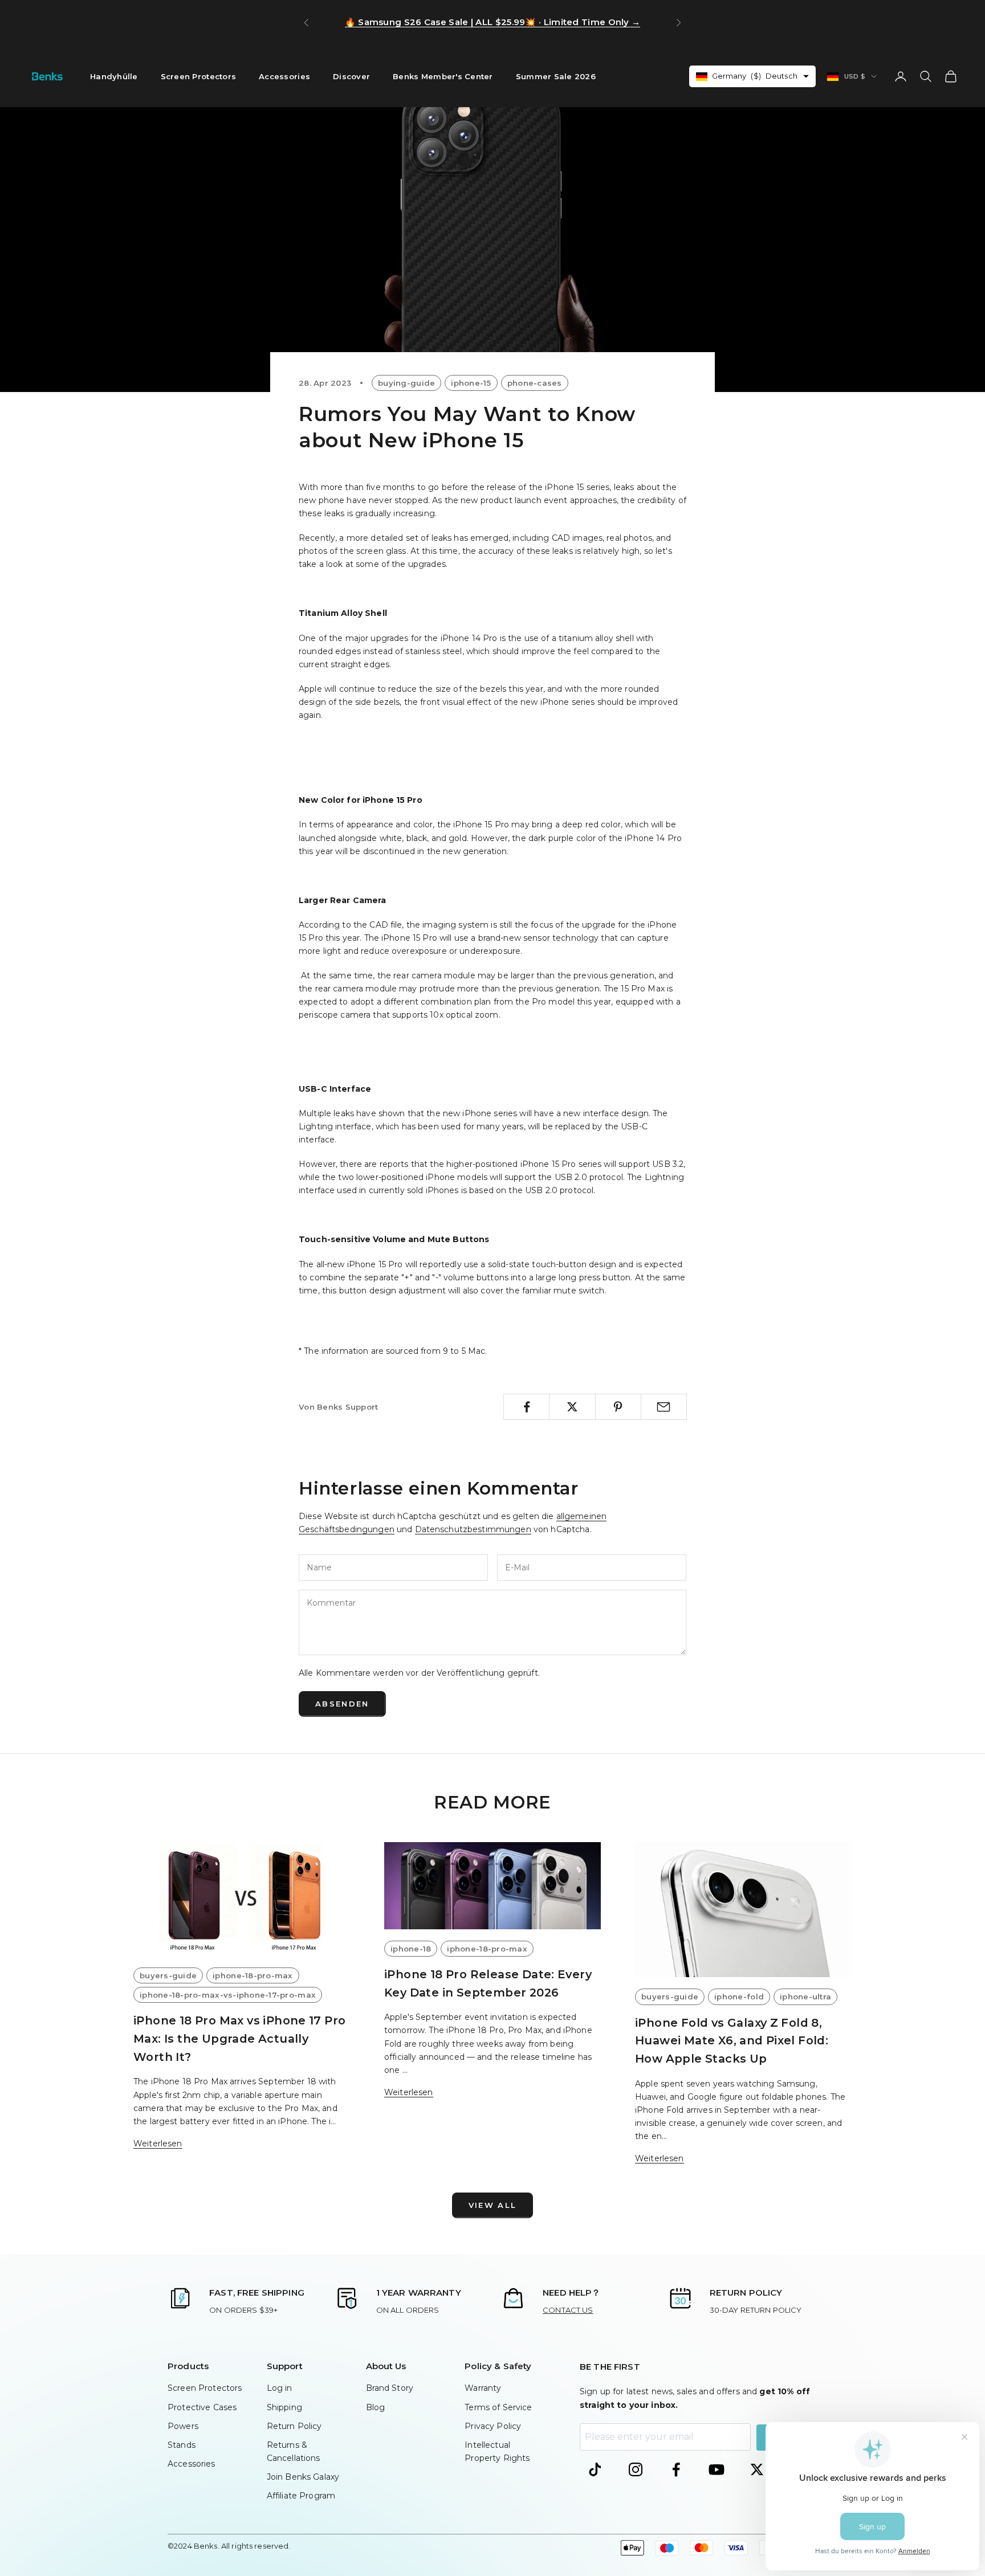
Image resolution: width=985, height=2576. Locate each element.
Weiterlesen (158, 2144)
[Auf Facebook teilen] (526, 1407)
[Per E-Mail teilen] (664, 1407)
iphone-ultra (805, 1997)
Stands (182, 2445)
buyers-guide (168, 1975)
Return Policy (294, 2426)
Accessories (284, 76)
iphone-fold (739, 1997)
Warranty (483, 2388)
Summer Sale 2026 (556, 76)
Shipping (284, 2407)
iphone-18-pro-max (253, 1975)
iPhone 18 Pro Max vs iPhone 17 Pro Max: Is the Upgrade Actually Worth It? (239, 2038)
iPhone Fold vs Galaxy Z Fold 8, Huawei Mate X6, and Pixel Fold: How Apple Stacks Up (732, 2041)
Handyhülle (114, 76)
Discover (351, 76)
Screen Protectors (199, 76)
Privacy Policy (493, 2426)
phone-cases (535, 383)
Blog (376, 2407)
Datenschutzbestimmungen (473, 1529)
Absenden (342, 1704)
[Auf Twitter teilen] (572, 1407)
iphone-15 (471, 383)
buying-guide (406, 383)
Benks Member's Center (443, 76)
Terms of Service (498, 2407)
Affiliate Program (301, 2496)
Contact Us (568, 2310)
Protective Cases (202, 2407)
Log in (280, 2388)
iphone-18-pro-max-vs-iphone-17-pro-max (228, 1995)
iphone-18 (411, 1949)
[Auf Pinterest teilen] (618, 1407)
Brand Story (390, 2388)
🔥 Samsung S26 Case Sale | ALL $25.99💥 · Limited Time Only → (493, 22)
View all (493, 2205)
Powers (183, 2426)
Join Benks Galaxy (303, 2477)
